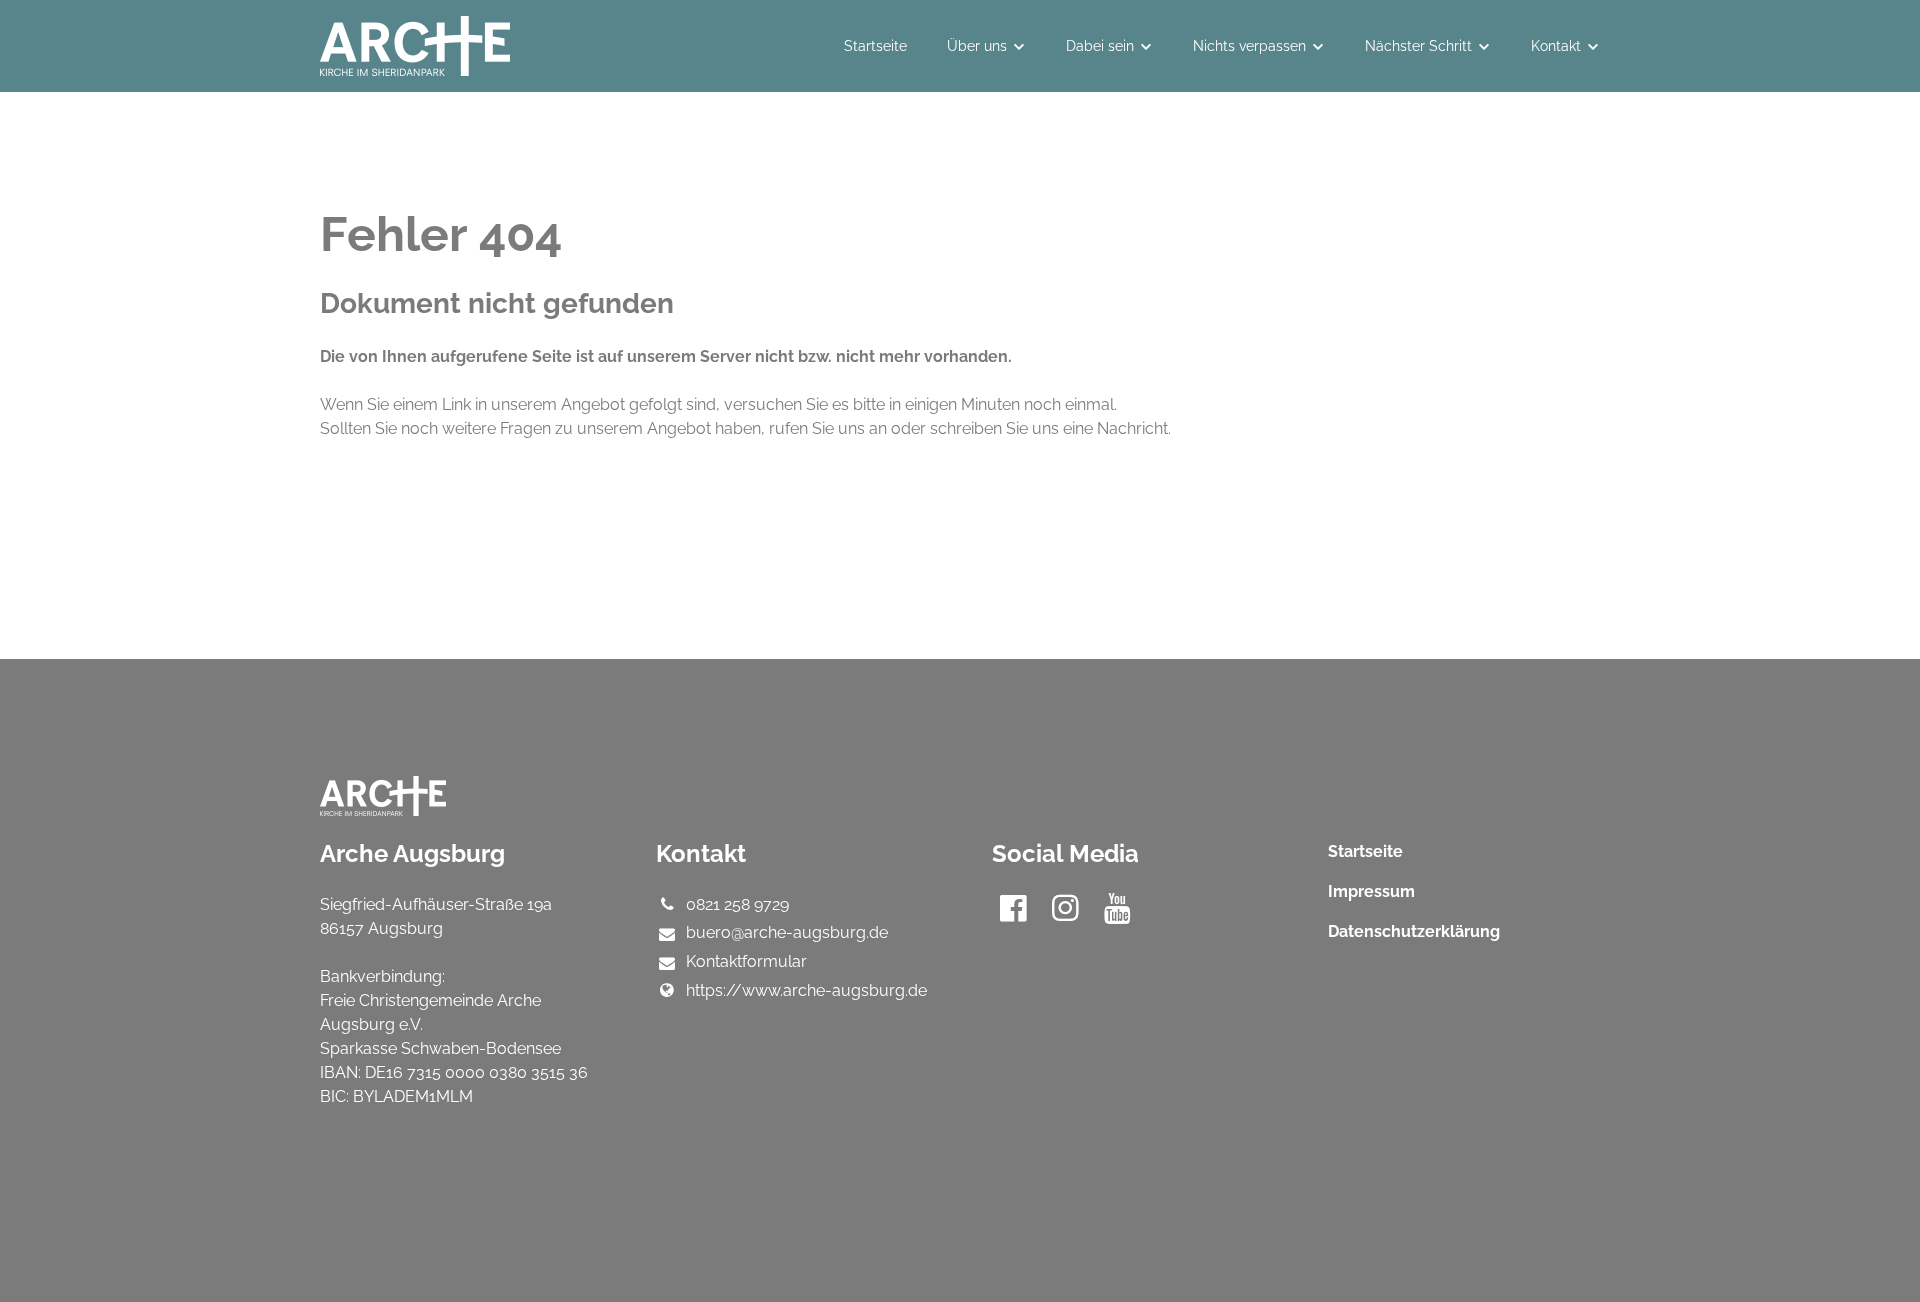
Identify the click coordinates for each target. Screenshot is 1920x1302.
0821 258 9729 (737, 904)
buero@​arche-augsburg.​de (787, 932)
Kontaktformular (746, 961)
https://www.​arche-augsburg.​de (806, 990)
